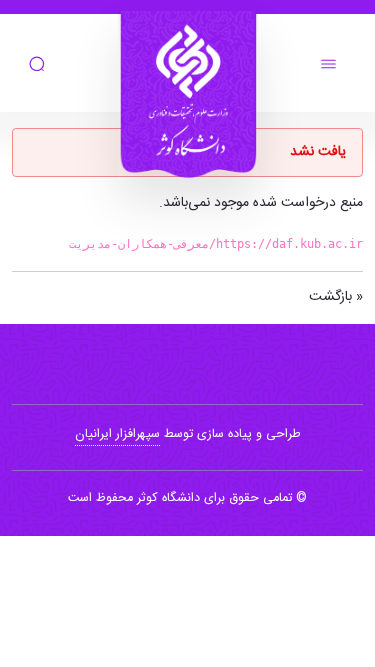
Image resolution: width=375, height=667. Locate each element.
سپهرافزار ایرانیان (117, 434)
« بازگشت (336, 297)
